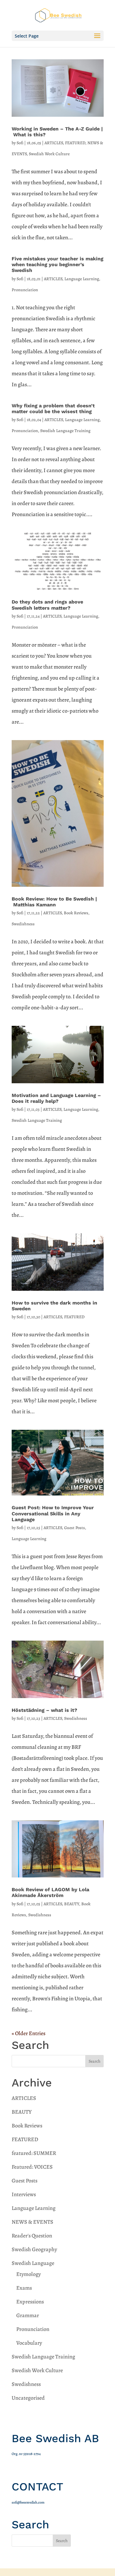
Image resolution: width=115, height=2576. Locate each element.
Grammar (28, 2315)
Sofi (20, 143)
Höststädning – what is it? (44, 1710)
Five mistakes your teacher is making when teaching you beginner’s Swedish (57, 264)
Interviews (24, 2194)
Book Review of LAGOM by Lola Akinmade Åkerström (50, 1892)
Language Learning (82, 279)
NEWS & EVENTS (33, 2222)
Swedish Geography (34, 2249)
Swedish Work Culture (49, 154)
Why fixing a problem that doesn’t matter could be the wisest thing (53, 409)
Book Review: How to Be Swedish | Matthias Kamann (54, 902)
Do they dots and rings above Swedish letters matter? (47, 605)
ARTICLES (54, 143)
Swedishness (23, 924)
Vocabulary (29, 2343)
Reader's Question (32, 2236)
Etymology (29, 2274)
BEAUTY (72, 1904)
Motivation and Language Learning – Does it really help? (56, 1098)
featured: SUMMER (34, 2153)
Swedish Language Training (65, 431)
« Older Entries (29, 2033)
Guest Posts (75, 1528)
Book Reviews (76, 913)
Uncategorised (28, 2398)
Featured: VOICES (32, 2167)
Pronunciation (25, 290)
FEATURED (75, 143)
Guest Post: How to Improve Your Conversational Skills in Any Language (53, 1513)
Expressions (30, 2302)
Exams (24, 2288)
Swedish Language (33, 2263)
